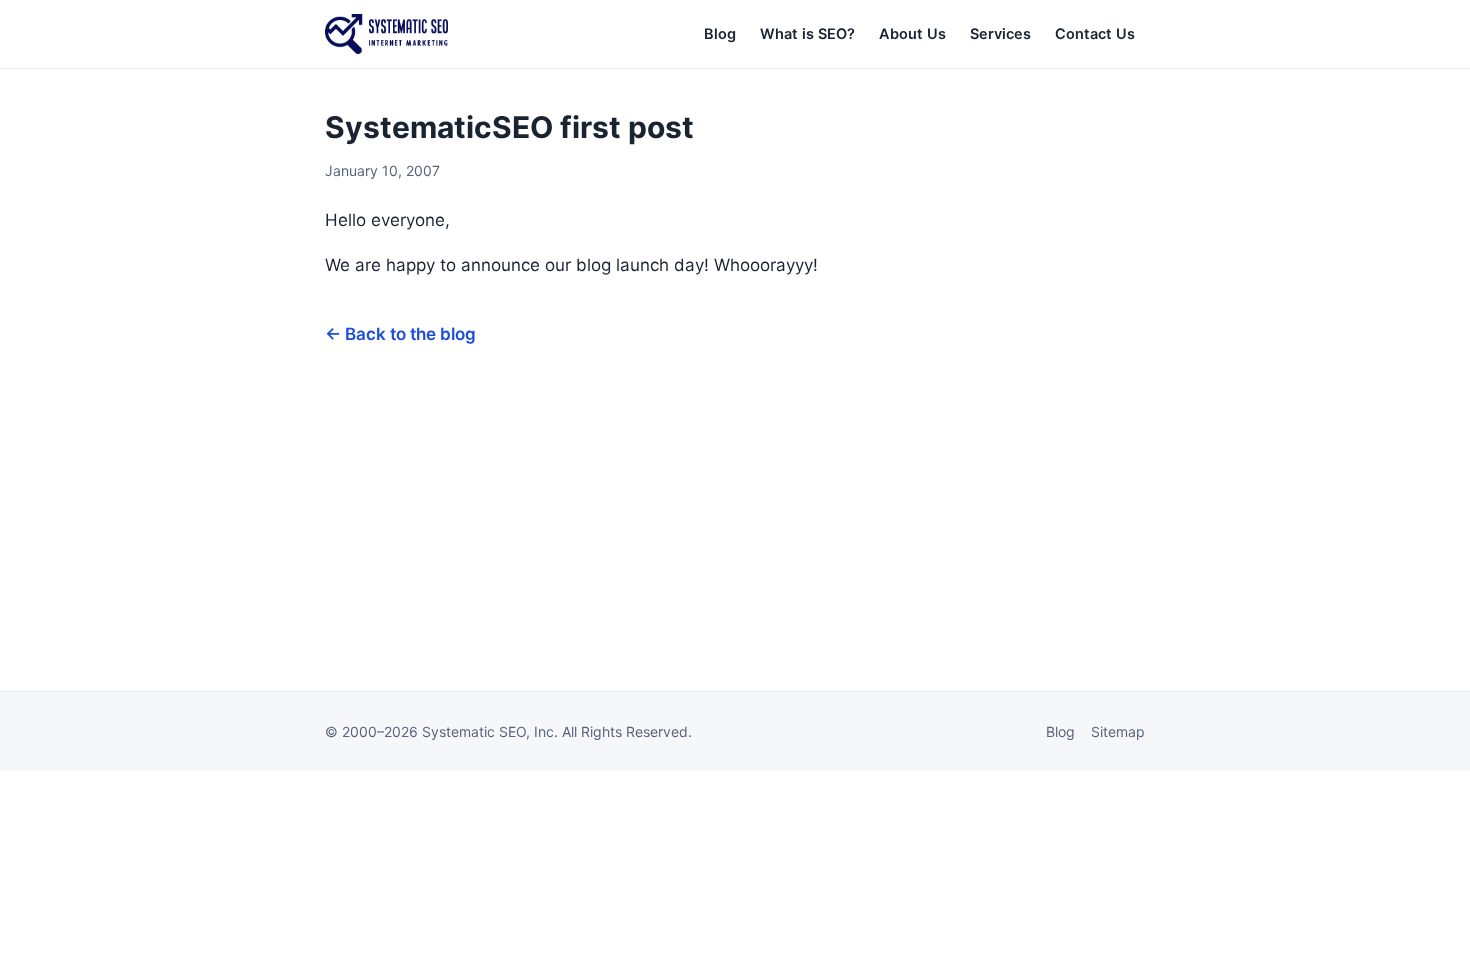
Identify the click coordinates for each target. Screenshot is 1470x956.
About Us (912, 34)
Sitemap (1118, 731)
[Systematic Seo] (386, 34)
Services (1000, 34)
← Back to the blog (400, 334)
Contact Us (1095, 34)
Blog (720, 34)
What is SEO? (807, 34)
